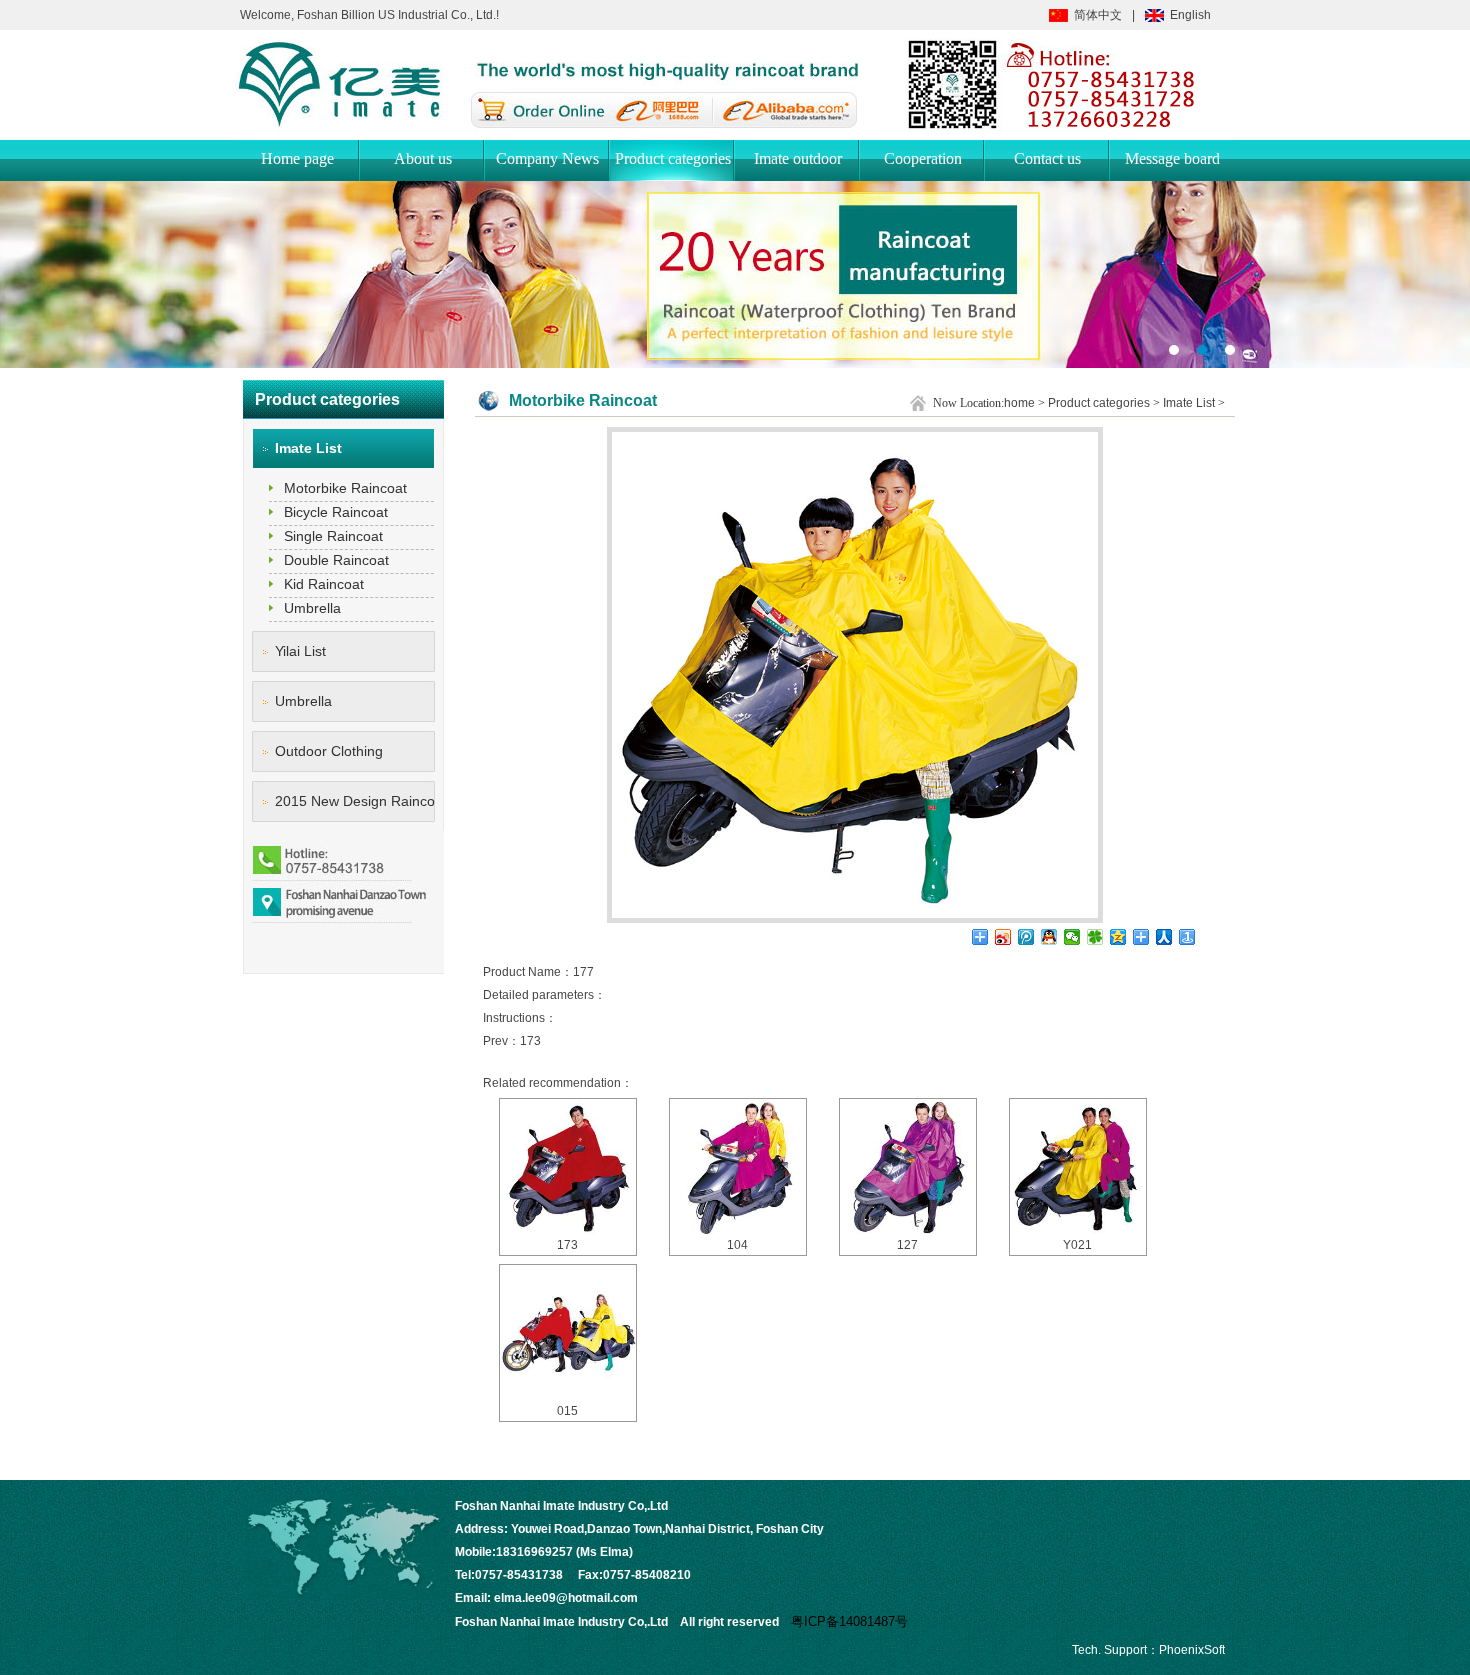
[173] (568, 1167)
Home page (297, 158)
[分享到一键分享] (1187, 937)
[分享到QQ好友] (1049, 937)
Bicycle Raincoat (336, 512)
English (1190, 15)
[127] (908, 1167)
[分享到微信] (1072, 937)
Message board (1172, 158)
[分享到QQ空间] (1118, 937)
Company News (547, 158)
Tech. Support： (1115, 1650)
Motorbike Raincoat (345, 488)
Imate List (308, 448)
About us (423, 158)
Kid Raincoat (324, 584)
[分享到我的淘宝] (1141, 937)
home (1019, 403)
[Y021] (1078, 1167)
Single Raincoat (333, 536)
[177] (855, 919)
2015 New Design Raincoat (355, 801)
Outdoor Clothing (329, 751)
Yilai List (300, 651)
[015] (568, 1333)
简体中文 (1098, 15)
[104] (738, 1167)
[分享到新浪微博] (1003, 937)
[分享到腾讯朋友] (1095, 937)
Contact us (1047, 158)
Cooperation (923, 158)
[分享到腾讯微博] (1026, 937)
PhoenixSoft (1192, 1650)
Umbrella (312, 608)
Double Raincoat (336, 560)
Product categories (673, 158)
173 (530, 1041)
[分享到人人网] (1164, 937)
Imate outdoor (798, 158)
